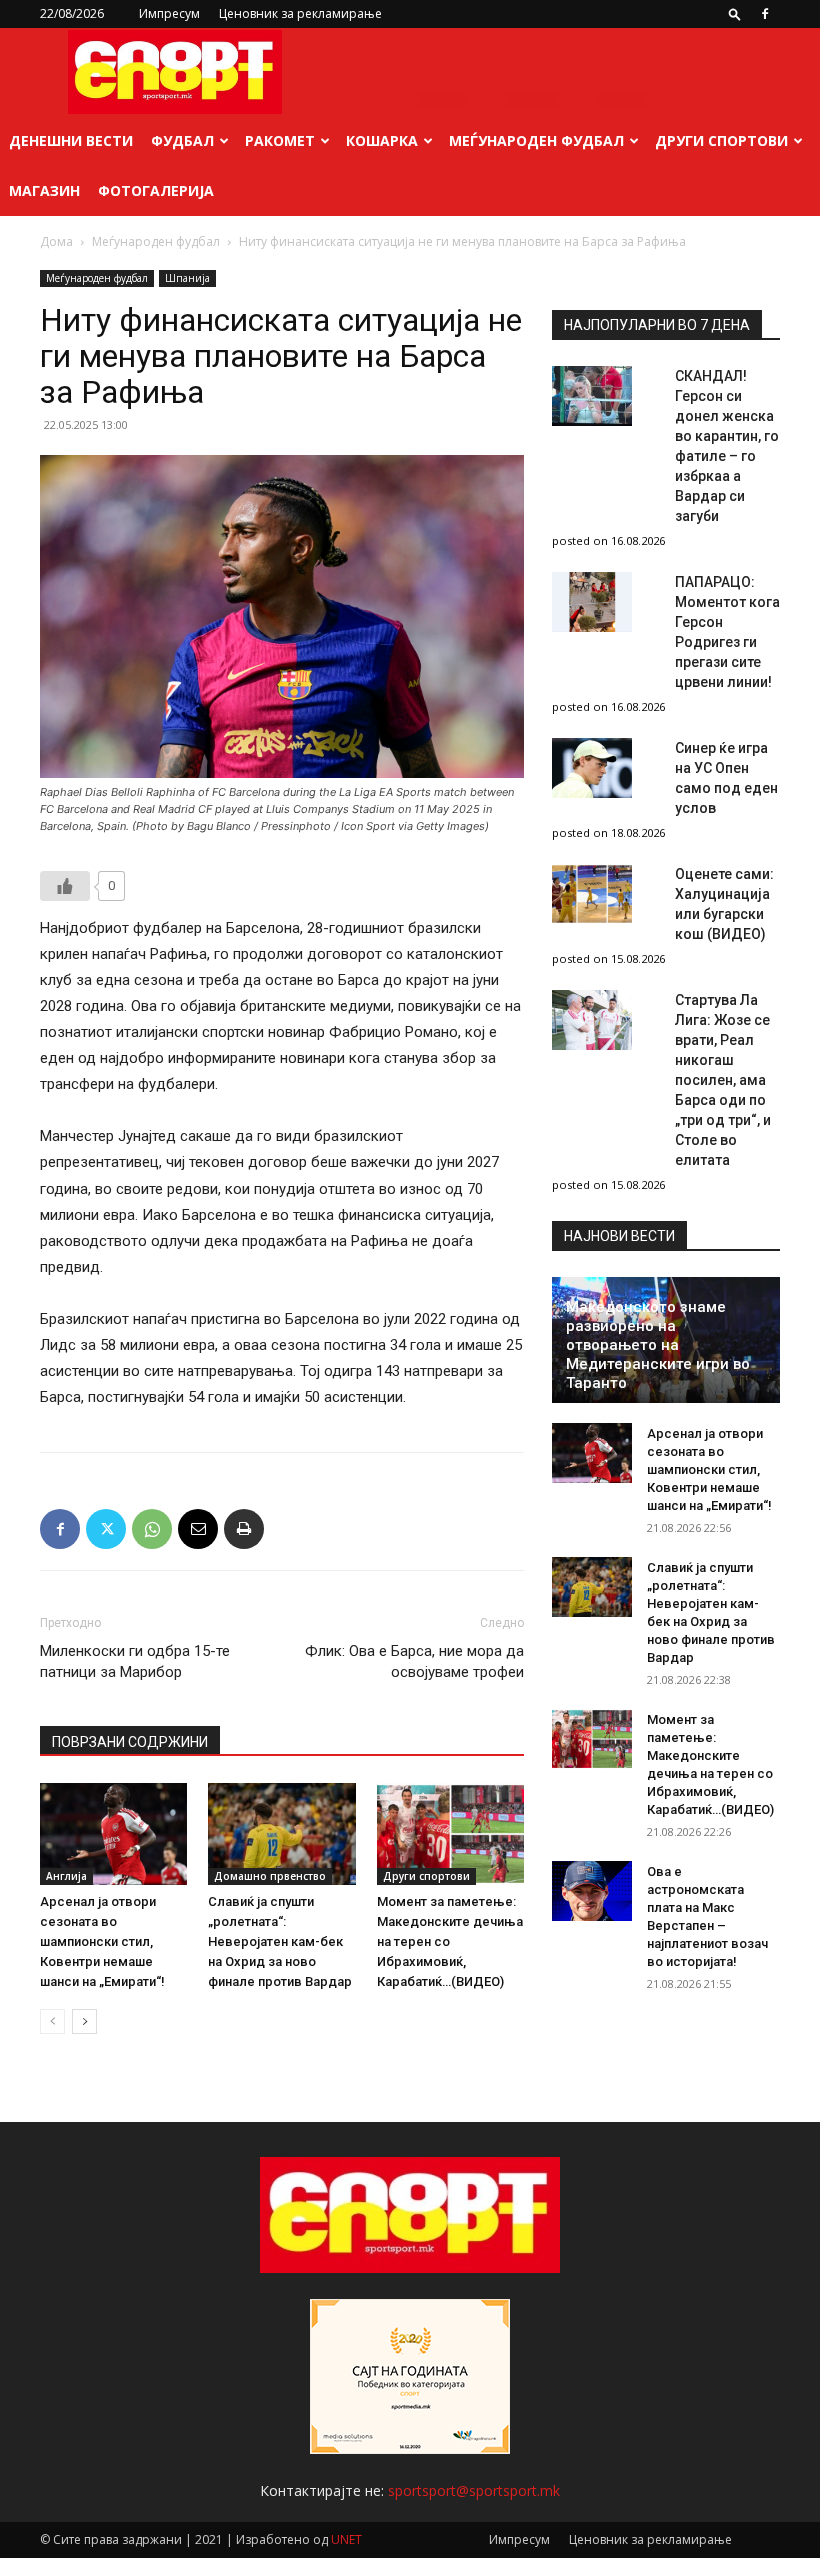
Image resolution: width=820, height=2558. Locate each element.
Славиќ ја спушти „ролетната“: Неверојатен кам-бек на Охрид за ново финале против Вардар (280, 1941)
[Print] (244, 1529)
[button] (735, 13)
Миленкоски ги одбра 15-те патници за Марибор (135, 1661)
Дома (56, 241)
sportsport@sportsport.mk (474, 2490)
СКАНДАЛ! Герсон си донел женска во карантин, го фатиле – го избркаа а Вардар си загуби (727, 446)
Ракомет (280, 140)
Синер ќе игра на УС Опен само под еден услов (726, 778)
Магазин (44, 190)
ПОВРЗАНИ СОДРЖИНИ (130, 1742)
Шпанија (187, 278)
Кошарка (382, 140)
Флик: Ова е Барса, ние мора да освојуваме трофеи (414, 1661)
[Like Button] (65, 886)
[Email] (198, 1529)
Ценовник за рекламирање (300, 13)
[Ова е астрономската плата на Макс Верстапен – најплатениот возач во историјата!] (592, 1891)
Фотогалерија (156, 190)
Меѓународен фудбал (536, 140)
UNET (346, 2539)
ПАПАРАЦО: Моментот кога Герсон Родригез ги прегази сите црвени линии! (727, 632)
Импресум (169, 13)
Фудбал (182, 140)
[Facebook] (765, 14)
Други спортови (721, 140)
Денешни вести (71, 140)
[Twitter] (106, 1529)
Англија (66, 1876)
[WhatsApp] (152, 1529)
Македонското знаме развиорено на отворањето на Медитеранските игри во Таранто (658, 1345)
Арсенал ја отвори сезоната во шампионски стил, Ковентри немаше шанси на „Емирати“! (102, 1941)
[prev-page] (52, 2021)
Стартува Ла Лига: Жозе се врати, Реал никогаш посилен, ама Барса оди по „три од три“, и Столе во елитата (723, 1080)
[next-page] (84, 2021)
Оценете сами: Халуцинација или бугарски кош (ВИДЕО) (724, 904)
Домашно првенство (270, 1876)
